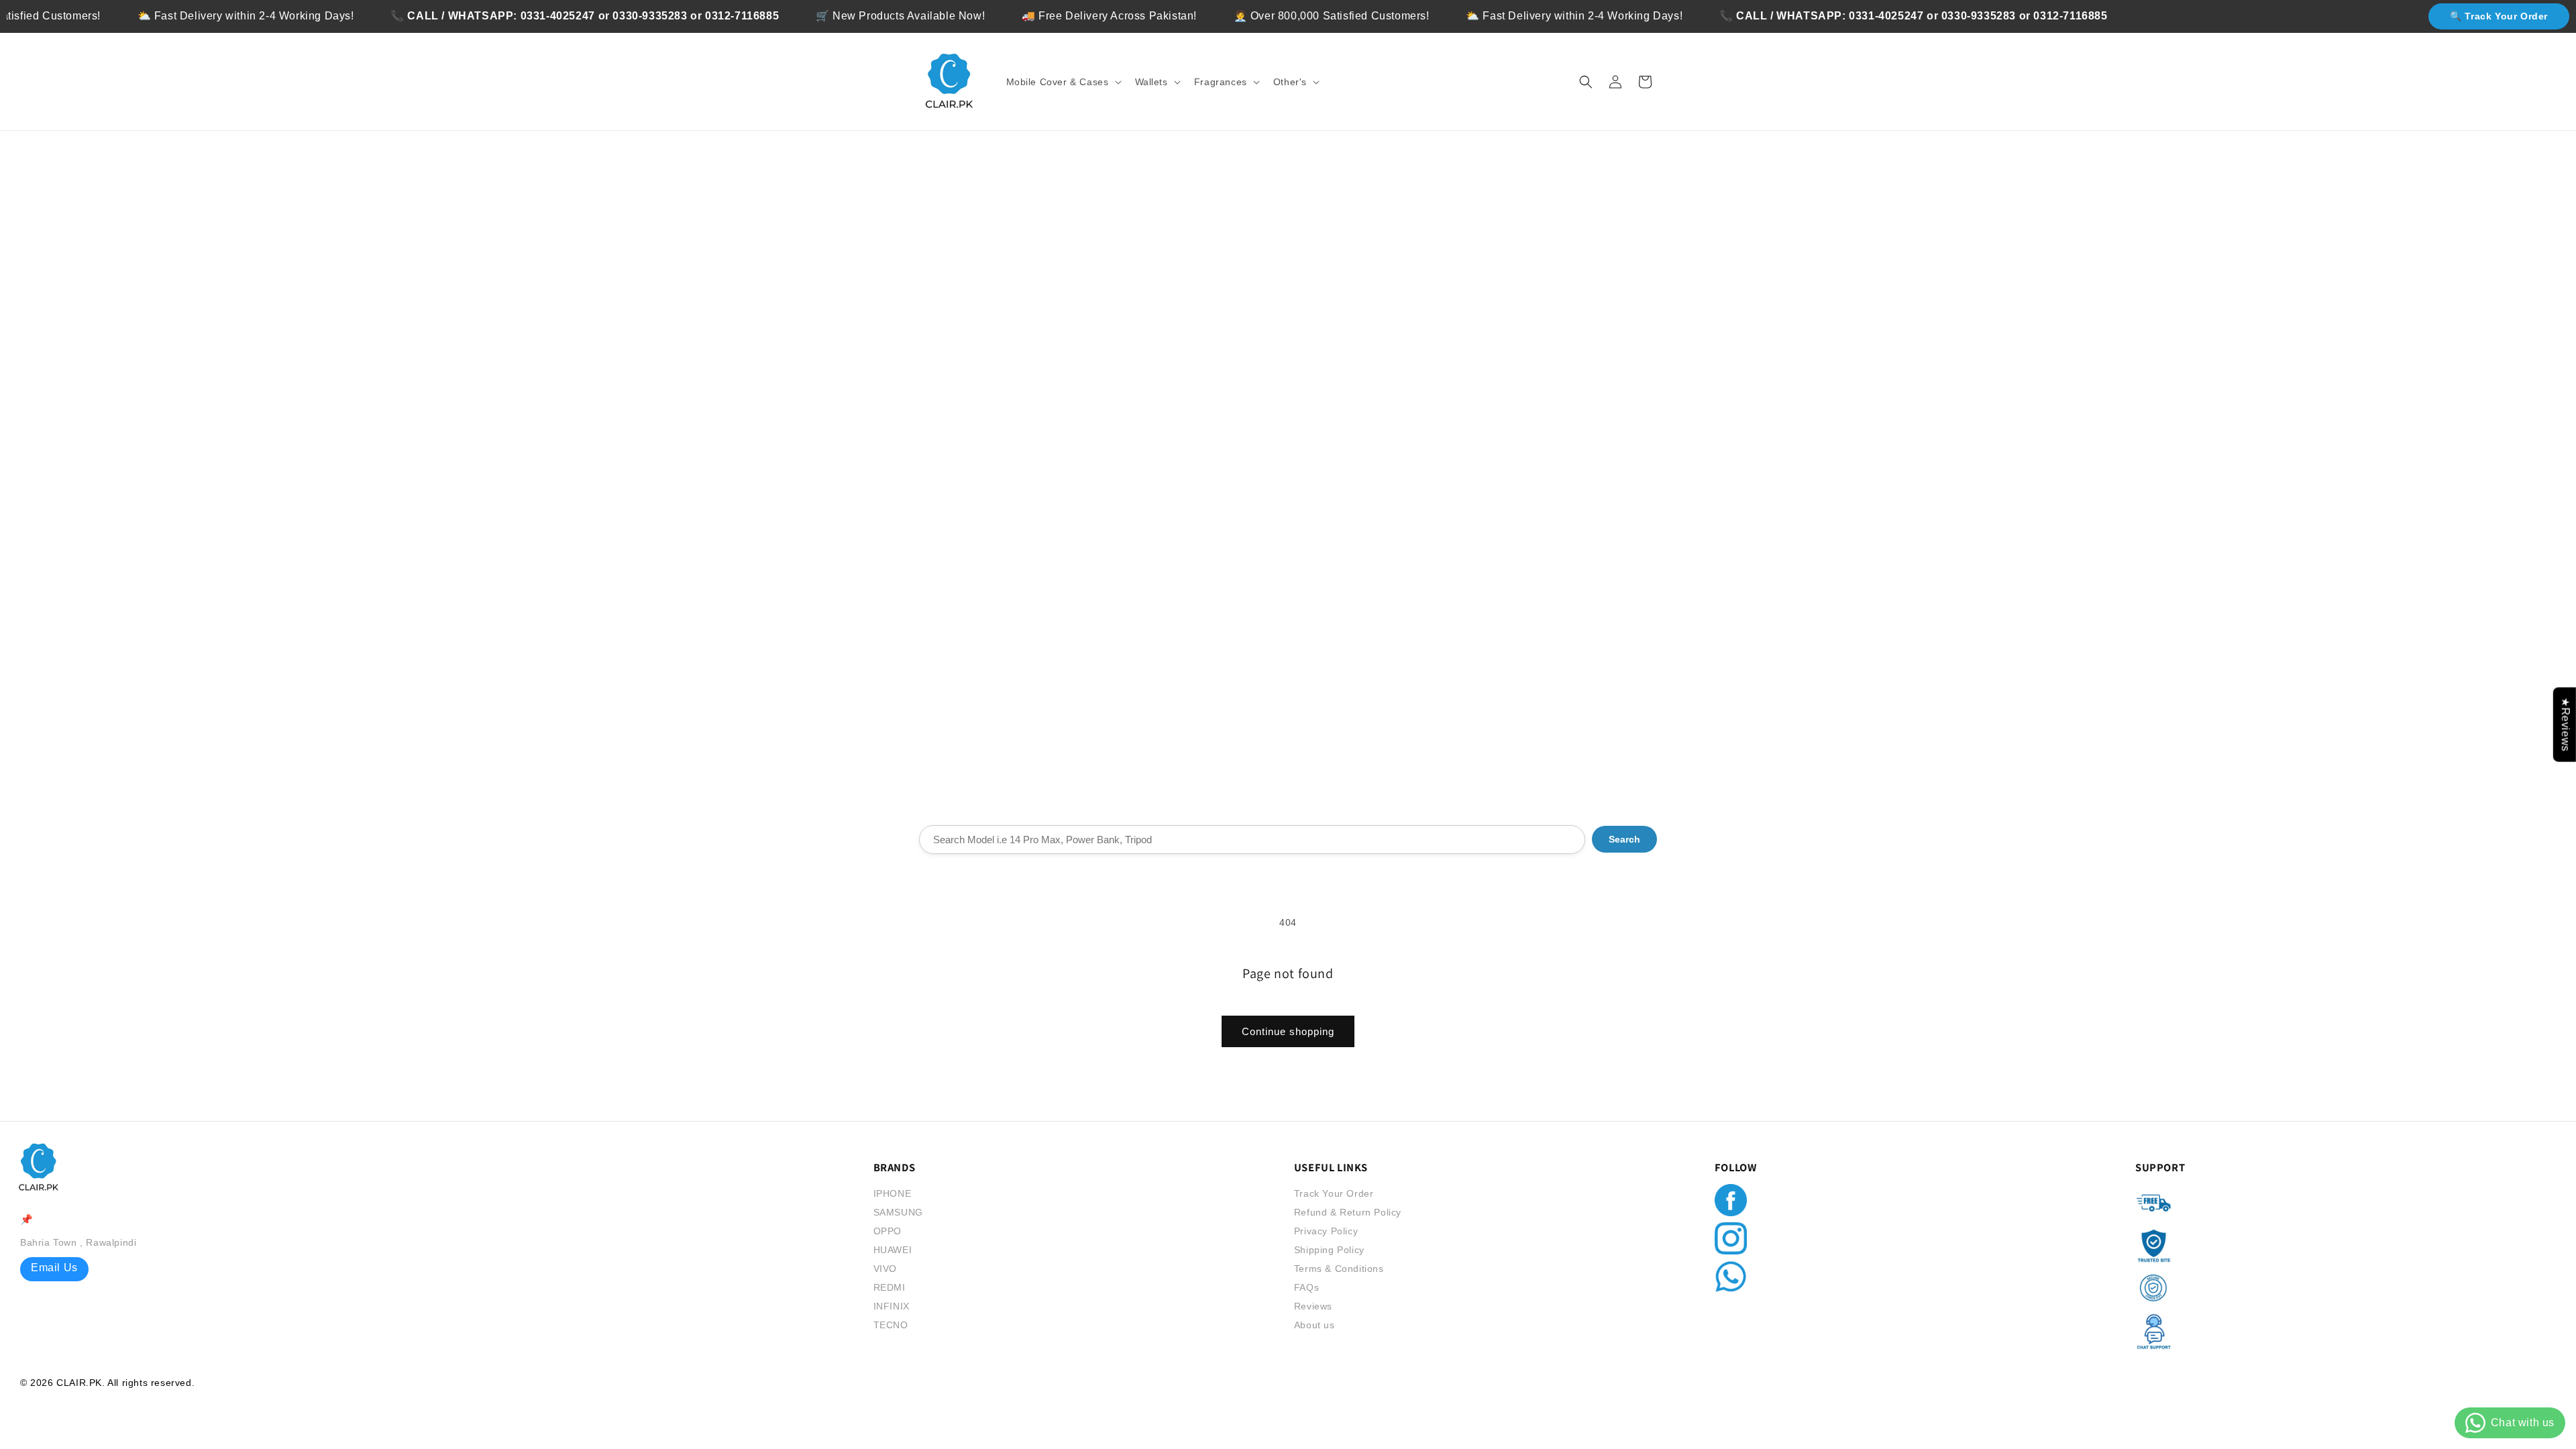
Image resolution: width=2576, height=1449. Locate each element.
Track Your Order (1334, 1193)
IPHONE (893, 1193)
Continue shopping (1288, 1031)
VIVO (885, 1269)
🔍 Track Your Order (2499, 16)
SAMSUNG (898, 1212)
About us (1314, 1325)
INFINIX (892, 1306)
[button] (1063, 82)
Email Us (54, 1268)
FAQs (1306, 1287)
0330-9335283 (608, 16)
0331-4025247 (516, 16)
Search (1624, 839)
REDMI (890, 1287)
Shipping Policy (1329, 1250)
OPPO (888, 1231)
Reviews (1313, 1306)
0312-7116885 (700, 16)
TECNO (891, 1325)
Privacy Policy (1326, 1231)
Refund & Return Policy (1348, 1212)
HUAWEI (893, 1250)
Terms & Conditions (1339, 1269)
